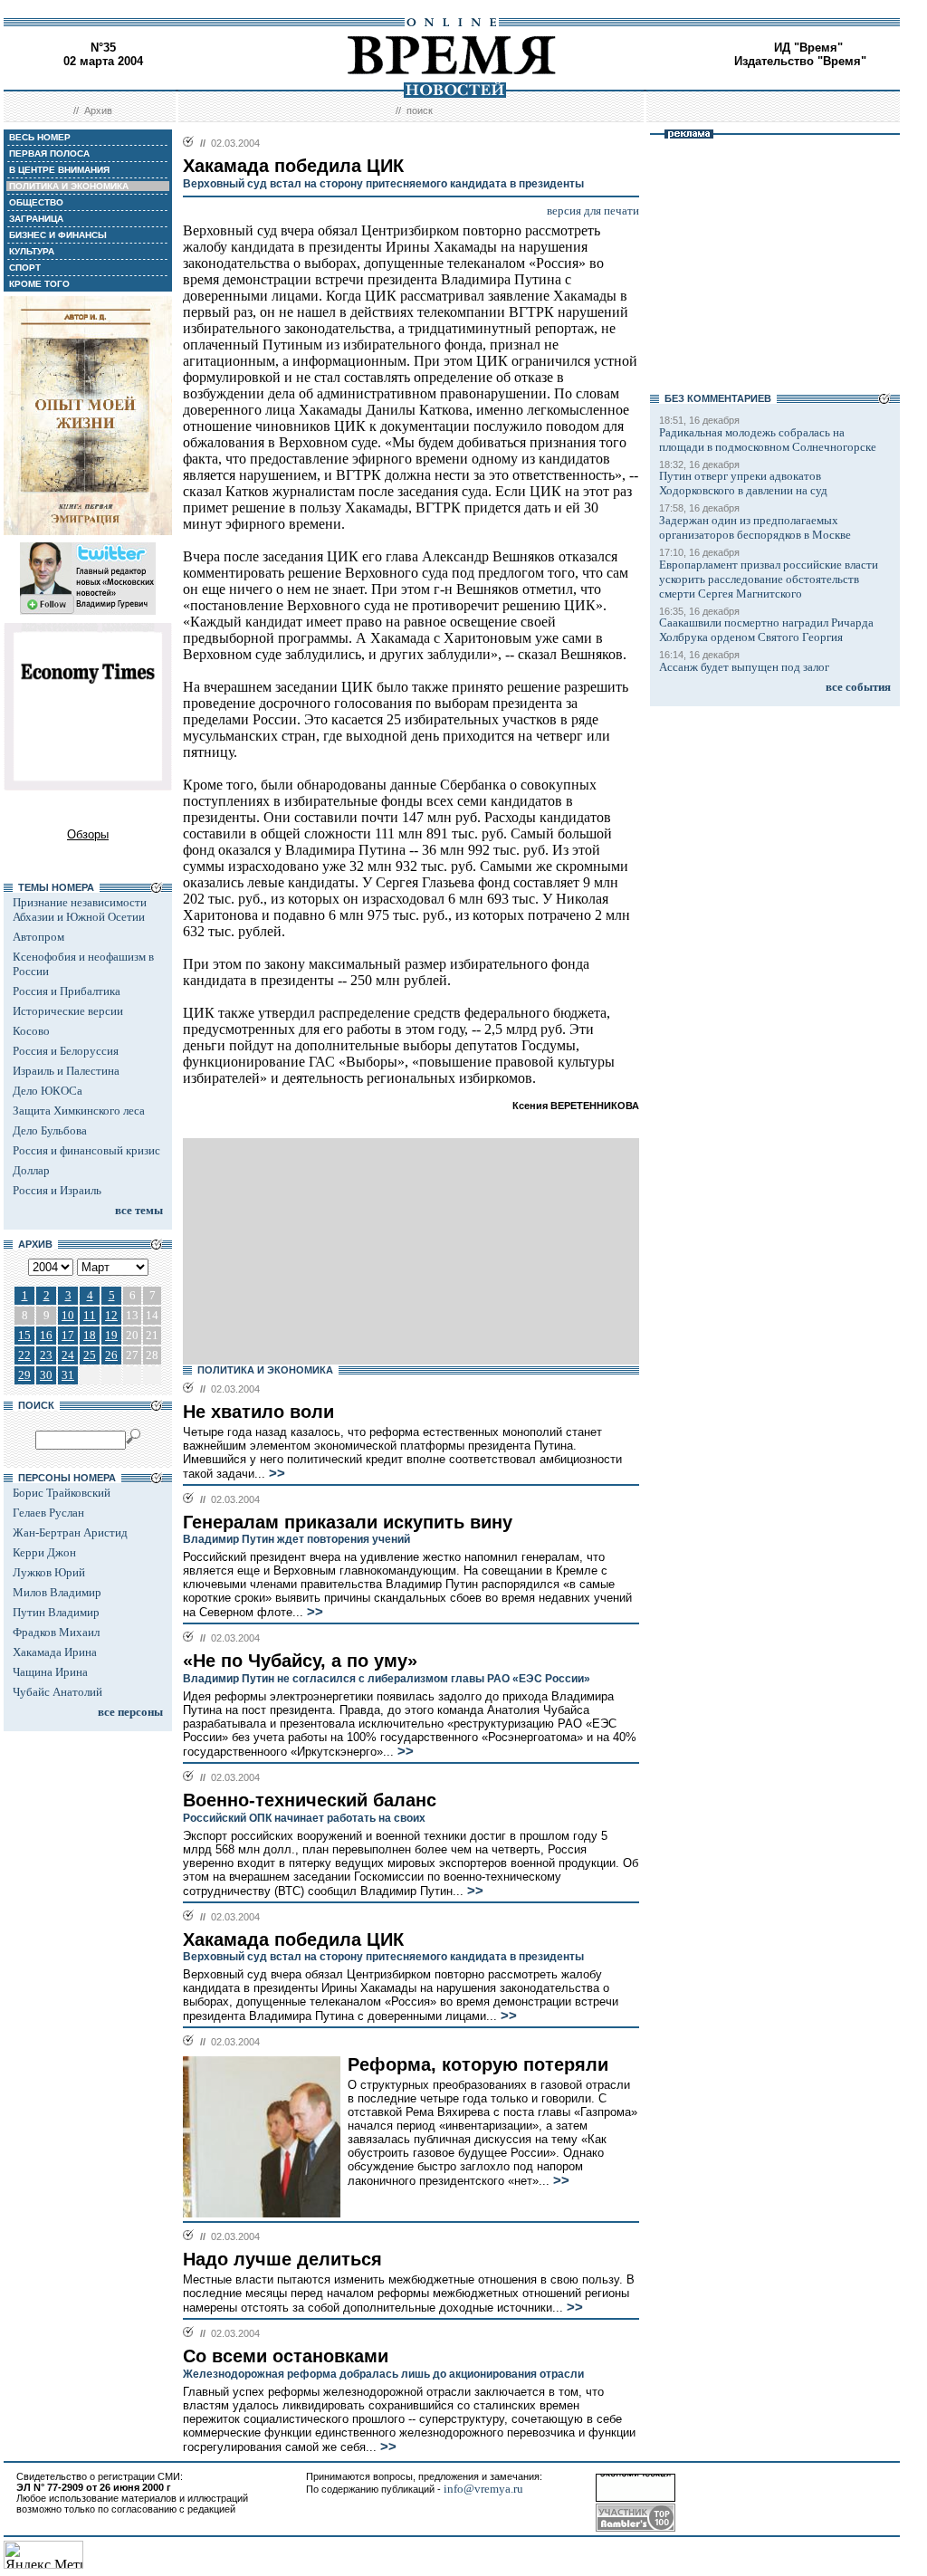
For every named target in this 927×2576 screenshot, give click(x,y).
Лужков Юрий (49, 1572)
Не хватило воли (258, 1412)
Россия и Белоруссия (66, 1051)
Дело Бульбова (50, 1130)
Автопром (38, 937)
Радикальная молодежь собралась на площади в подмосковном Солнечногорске (768, 440)
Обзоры (88, 834)
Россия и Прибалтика (67, 991)
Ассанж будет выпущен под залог (744, 667)
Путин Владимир (56, 1612)
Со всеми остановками (286, 2356)
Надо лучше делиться (282, 2259)
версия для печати (593, 211)
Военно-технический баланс (310, 1800)
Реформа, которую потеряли (478, 2064)
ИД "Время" (808, 48)
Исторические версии (68, 1011)
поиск (420, 110)
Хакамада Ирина (55, 1652)
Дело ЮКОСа (48, 1091)
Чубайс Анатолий (57, 1692)
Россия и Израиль (57, 1190)
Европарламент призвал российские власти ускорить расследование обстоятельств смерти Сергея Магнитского (769, 579)
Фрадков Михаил (56, 1632)
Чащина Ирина (50, 1672)
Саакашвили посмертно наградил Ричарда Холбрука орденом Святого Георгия (766, 630)
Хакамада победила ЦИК (293, 1939)
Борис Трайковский (62, 1493)
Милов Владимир (57, 1592)
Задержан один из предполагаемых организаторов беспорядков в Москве (755, 527)
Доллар (31, 1170)
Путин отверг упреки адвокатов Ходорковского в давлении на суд (743, 483)
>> (275, 1473)
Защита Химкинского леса (79, 1111)
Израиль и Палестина (66, 1071)
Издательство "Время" (800, 61)
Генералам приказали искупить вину (348, 1522)
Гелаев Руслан (48, 1513)
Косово (31, 1031)
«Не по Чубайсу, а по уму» (300, 1661)
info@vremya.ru (483, 2489)
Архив (98, 110)
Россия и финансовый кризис (86, 1150)
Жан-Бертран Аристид (70, 1532)
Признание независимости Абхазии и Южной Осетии (80, 910)
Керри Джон (44, 1552)
